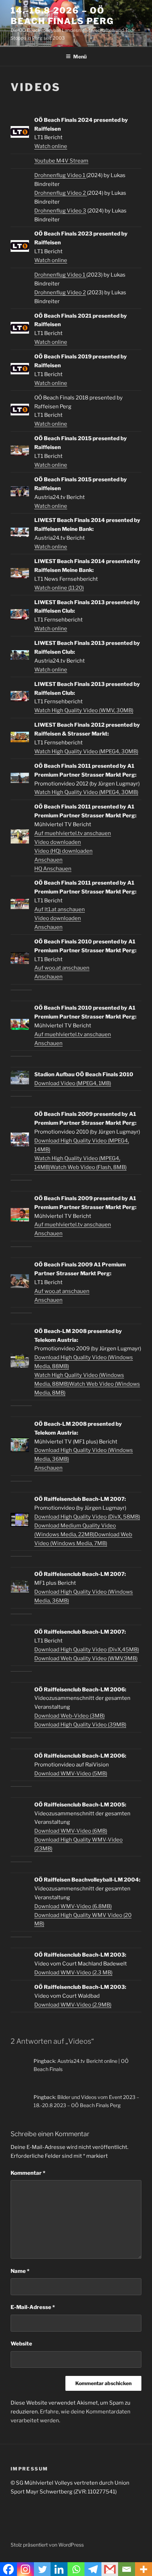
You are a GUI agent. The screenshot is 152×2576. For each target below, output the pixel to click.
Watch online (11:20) (59, 588)
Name (20, 2271)
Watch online (51, 146)
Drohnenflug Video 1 (60, 175)
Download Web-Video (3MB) (69, 1716)
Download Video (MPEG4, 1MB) (73, 1083)
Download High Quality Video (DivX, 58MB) (87, 1517)
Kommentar (28, 2173)
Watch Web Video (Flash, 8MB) (88, 1167)
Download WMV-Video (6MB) (71, 1831)
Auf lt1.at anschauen (60, 909)
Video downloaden (58, 842)
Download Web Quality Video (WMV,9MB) (86, 1658)
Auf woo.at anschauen (62, 968)
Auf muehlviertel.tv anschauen (73, 833)
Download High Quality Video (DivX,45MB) (87, 1650)
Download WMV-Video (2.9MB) (73, 2005)
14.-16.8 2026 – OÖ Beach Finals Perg (62, 16)
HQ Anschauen (53, 869)
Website (21, 2344)
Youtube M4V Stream (61, 161)
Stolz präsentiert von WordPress (47, 2545)
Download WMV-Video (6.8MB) (73, 1906)
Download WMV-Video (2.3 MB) (73, 1973)
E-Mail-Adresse (33, 2307)
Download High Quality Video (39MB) (80, 1725)
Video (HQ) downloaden (63, 851)
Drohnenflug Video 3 (60, 211)
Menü (80, 56)
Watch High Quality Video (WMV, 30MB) (84, 710)
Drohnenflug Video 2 (61, 193)
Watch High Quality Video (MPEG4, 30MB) (86, 751)
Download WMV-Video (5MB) (71, 1774)
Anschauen (48, 860)
